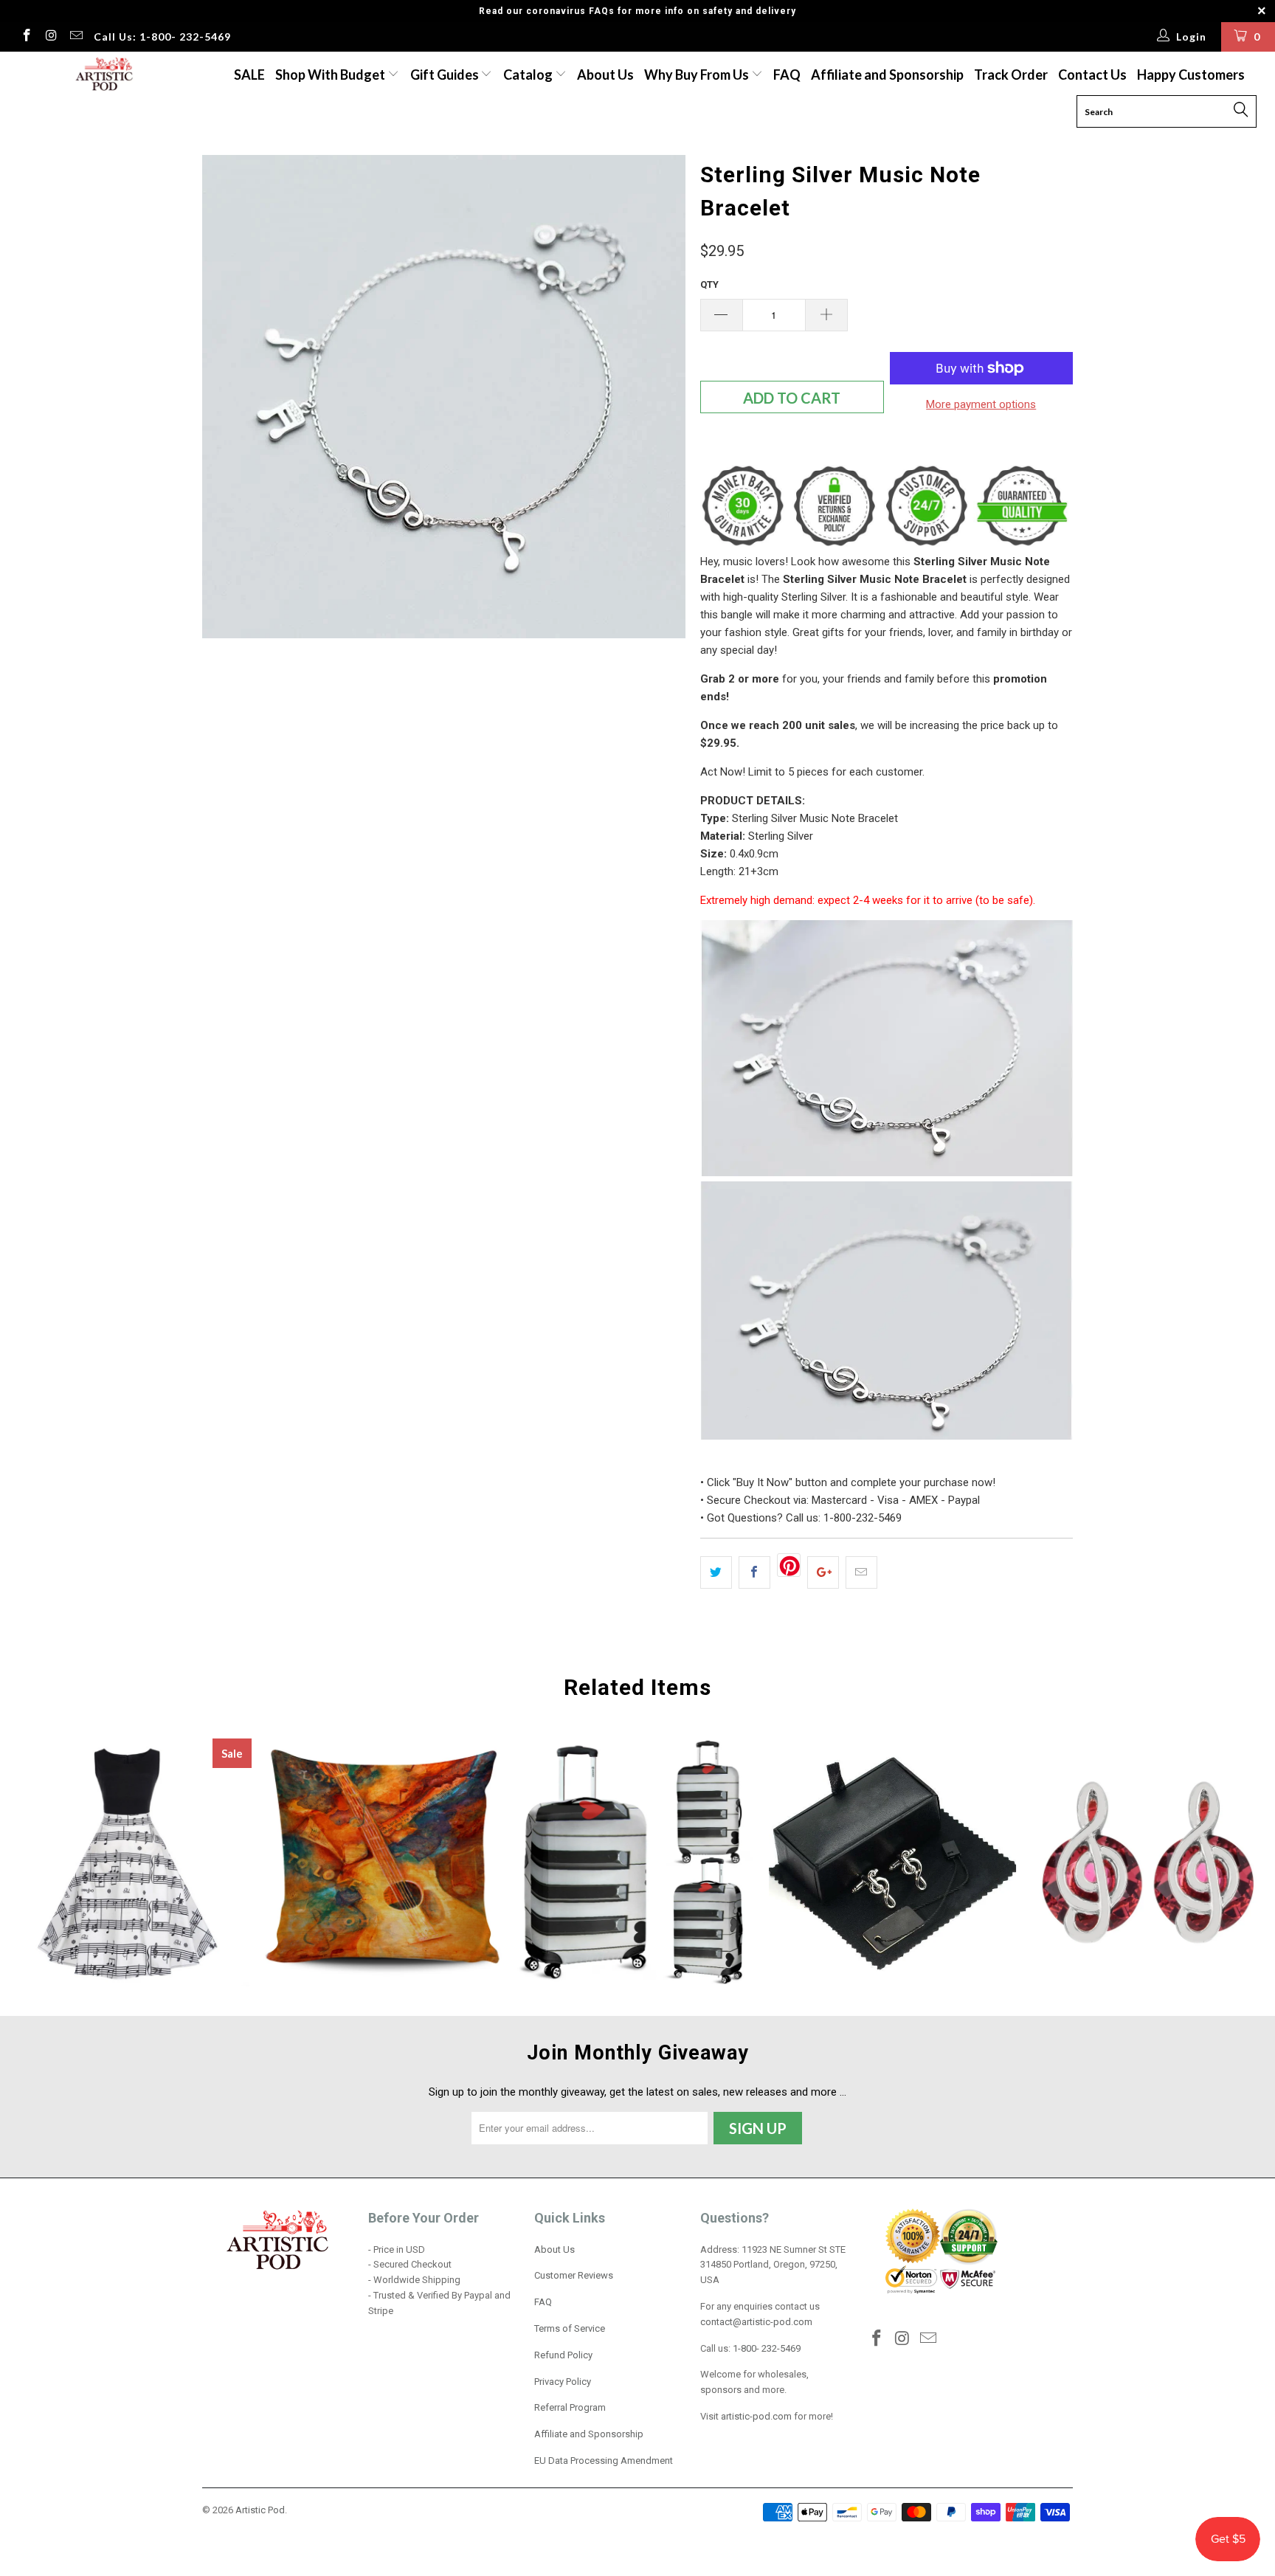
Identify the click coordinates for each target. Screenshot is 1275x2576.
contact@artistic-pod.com (756, 2322)
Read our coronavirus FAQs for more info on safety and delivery (637, 11)
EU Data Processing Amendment (604, 2461)
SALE (249, 75)
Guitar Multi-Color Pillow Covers (383, 1862)
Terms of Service (570, 2328)
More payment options (981, 404)
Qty (709, 284)
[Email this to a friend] (861, 1572)
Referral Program (570, 2407)
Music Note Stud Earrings (1147, 1862)
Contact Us (1092, 75)
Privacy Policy (563, 2382)
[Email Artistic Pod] (75, 37)
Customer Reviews (574, 2275)
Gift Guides (446, 75)
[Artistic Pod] (102, 75)
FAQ (787, 75)
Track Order (1011, 75)
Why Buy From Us (698, 75)
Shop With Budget (331, 75)
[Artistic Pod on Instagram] (51, 37)
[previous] (228, 397)
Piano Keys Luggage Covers (637, 1862)
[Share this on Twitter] (716, 1572)
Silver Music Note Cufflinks (893, 1862)
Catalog (528, 75)
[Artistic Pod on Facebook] (26, 37)
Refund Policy (563, 2355)
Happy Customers (1191, 75)
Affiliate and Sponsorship (887, 75)
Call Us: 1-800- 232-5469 (162, 37)
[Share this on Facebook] (754, 1572)
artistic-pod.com (755, 2416)
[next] (660, 397)
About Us (605, 75)
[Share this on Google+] (823, 1572)
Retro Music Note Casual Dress (128, 1862)
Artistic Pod (260, 2510)
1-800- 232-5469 (767, 2348)
